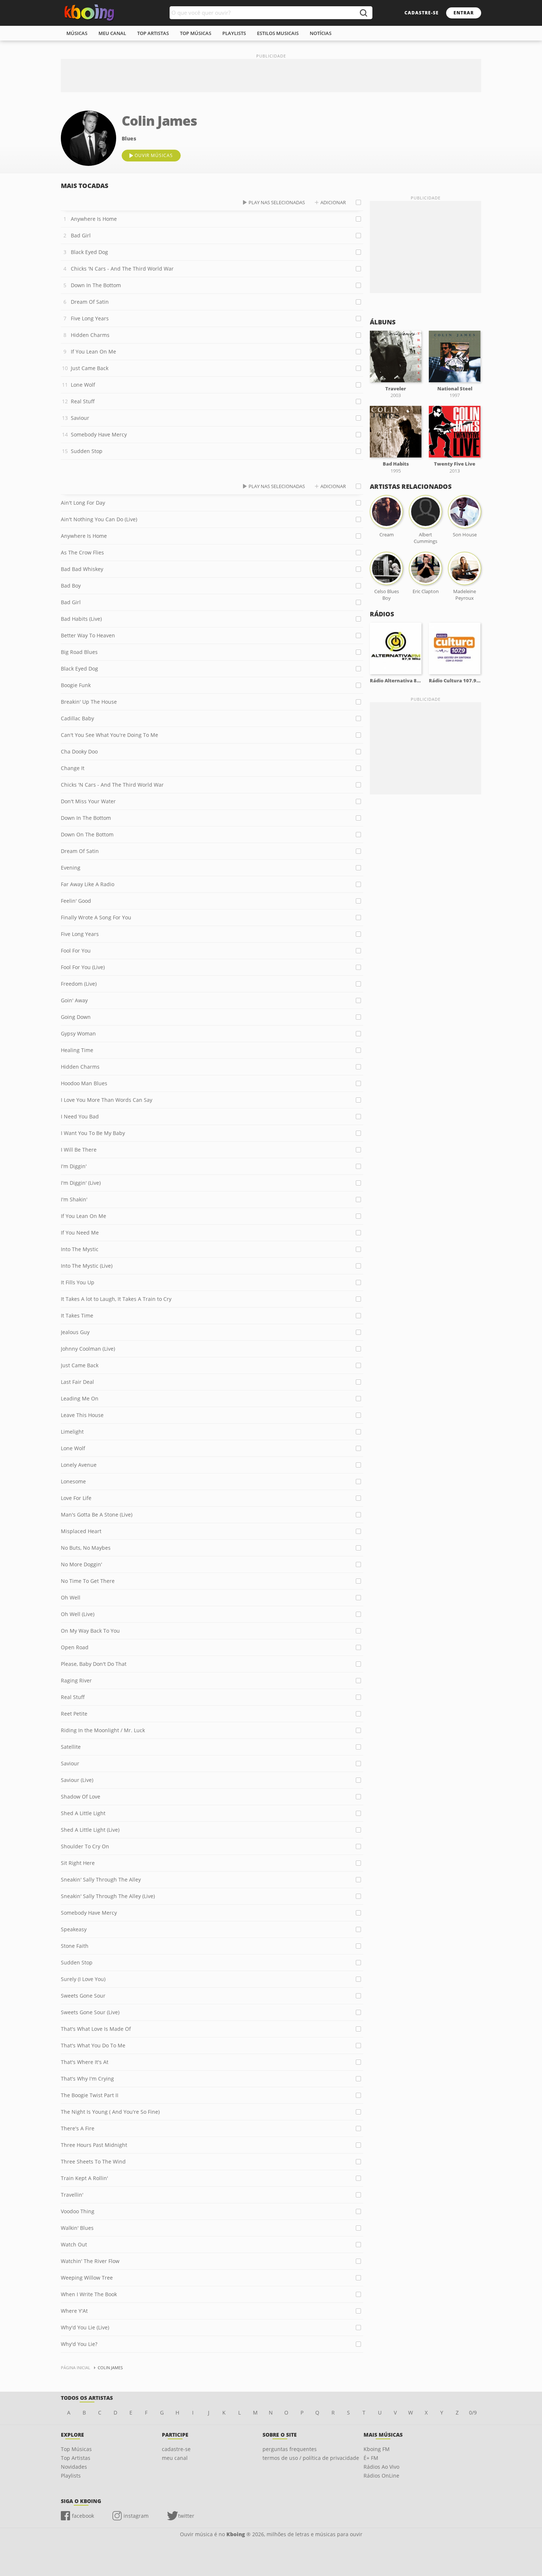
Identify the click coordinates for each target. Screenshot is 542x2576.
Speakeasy (74, 1929)
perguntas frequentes (290, 2449)
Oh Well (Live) (78, 1614)
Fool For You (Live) (83, 967)
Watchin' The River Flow (90, 2261)
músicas (77, 33)
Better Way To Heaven (88, 635)
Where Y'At (74, 2311)
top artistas (153, 33)
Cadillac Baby (77, 718)
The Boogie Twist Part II (90, 2095)
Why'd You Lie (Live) (85, 2327)
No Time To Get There (88, 1581)
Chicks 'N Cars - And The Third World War (122, 269)
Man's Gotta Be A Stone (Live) (97, 1515)
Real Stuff (83, 401)
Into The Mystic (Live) (87, 1266)
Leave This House (82, 1415)
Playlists (71, 2476)
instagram (136, 2516)
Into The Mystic (80, 1249)
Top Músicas (76, 2449)
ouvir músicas (154, 155)
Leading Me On (80, 1398)
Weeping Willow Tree (87, 2278)
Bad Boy (71, 586)
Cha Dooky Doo (79, 751)
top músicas (196, 33)
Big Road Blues (79, 652)
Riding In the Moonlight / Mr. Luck (103, 1730)
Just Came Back (90, 368)
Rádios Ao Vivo (381, 2467)
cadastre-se (422, 13)
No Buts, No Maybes (86, 1548)
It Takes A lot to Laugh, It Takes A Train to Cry (116, 1299)
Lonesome (73, 1481)
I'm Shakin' (74, 1199)
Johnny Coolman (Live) (88, 1349)
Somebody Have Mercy (99, 434)
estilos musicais (278, 33)
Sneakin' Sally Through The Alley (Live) (108, 1896)
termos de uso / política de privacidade (311, 2458)
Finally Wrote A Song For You (96, 917)
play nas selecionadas (277, 202)
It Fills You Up (78, 1282)
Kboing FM (377, 2449)
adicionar (333, 202)
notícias (321, 33)
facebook (83, 2516)
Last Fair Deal (77, 1382)
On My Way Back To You (90, 1631)
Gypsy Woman (78, 1033)
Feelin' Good (76, 901)
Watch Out (74, 2244)
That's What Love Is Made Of (96, 2029)
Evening (71, 868)
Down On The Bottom (87, 834)
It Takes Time (77, 1315)
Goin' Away (74, 1000)
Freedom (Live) (79, 984)
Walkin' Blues (77, 2228)
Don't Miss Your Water (88, 801)
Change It (73, 768)
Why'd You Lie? (79, 2344)
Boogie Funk (76, 685)
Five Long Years (90, 318)
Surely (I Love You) (83, 1979)
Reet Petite (74, 1714)
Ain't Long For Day (83, 503)
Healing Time (77, 1050)
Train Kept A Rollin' (84, 2178)
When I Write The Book (89, 2294)
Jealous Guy (75, 1332)
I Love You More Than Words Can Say (107, 1100)
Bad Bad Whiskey (82, 569)
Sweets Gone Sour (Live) (90, 2012)
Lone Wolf (83, 385)
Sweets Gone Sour (83, 1996)
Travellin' (72, 2195)
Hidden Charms (90, 335)
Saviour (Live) (77, 1780)
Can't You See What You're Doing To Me (110, 735)
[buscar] (363, 13)
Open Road (75, 1647)
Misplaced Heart (81, 1531)
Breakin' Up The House (89, 702)
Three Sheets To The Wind (93, 2161)
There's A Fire (78, 2128)
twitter (186, 2516)
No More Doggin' (81, 1564)
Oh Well (71, 1597)
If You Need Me (80, 1233)
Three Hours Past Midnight (94, 2145)
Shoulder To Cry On (85, 1846)
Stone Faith (75, 1946)
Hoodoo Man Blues (84, 1083)
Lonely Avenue (79, 1465)
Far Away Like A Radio (88, 884)
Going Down (76, 1017)
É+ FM (371, 2458)
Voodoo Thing (78, 2211)
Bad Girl (81, 235)
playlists (234, 33)
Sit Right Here (78, 1863)
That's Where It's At (85, 2062)
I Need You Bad (80, 1116)
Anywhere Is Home (94, 219)
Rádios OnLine (381, 2476)
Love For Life (76, 1498)
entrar (464, 13)
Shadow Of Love (81, 1797)
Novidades (74, 2467)
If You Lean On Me (93, 351)
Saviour (80, 418)
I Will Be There (79, 1150)
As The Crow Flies (82, 552)
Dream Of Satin (90, 302)
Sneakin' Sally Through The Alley (101, 1879)
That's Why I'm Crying (87, 2079)
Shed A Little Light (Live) (90, 1830)
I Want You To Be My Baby (93, 1133)
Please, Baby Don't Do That (94, 1664)
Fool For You (76, 951)
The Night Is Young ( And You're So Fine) (110, 2112)
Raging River (76, 1680)
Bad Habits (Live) (81, 619)
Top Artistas (76, 2458)
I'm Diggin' (74, 1166)
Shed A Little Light (83, 1813)
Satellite (71, 1747)
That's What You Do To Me (93, 2045)
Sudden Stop (87, 451)
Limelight (72, 1432)
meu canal (112, 33)
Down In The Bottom (96, 285)
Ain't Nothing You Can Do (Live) (99, 519)
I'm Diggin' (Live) (81, 1183)
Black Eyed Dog (89, 252)
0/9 (473, 2413)
